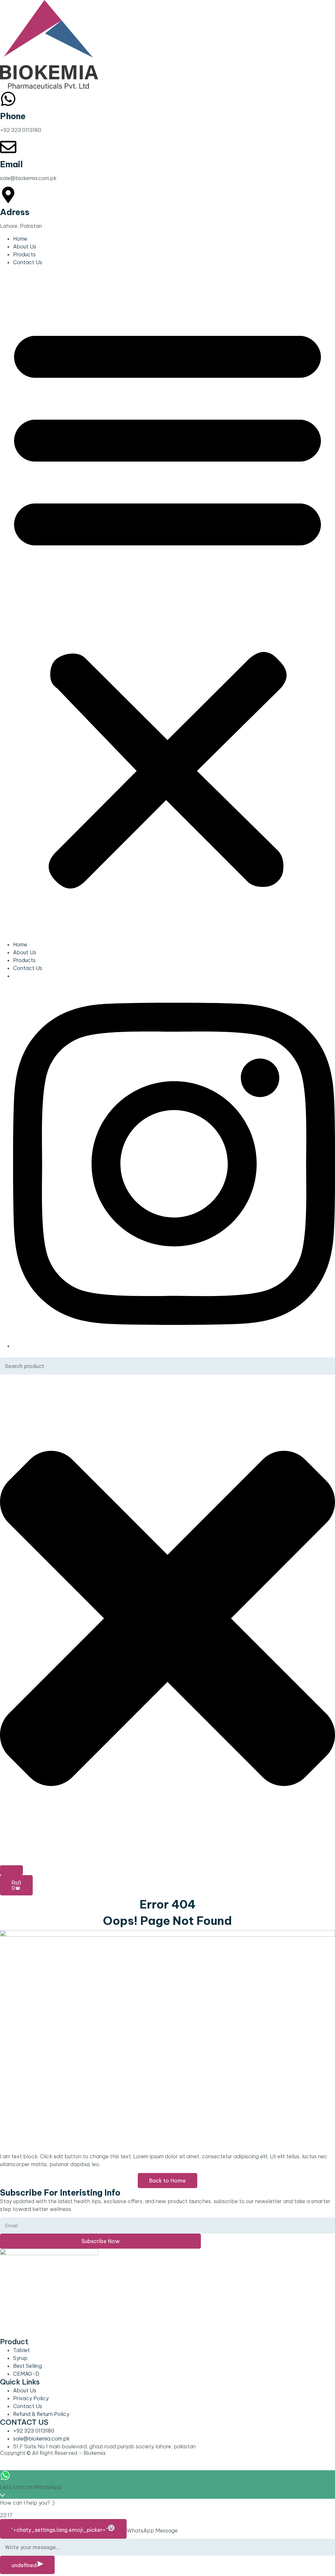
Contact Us (28, 262)
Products (24, 254)
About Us (25, 247)
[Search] (11, 1870)
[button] (167, 603)
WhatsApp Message (152, 2530)
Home (20, 239)
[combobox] (167, 1366)
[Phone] (8, 99)
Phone (13, 116)
